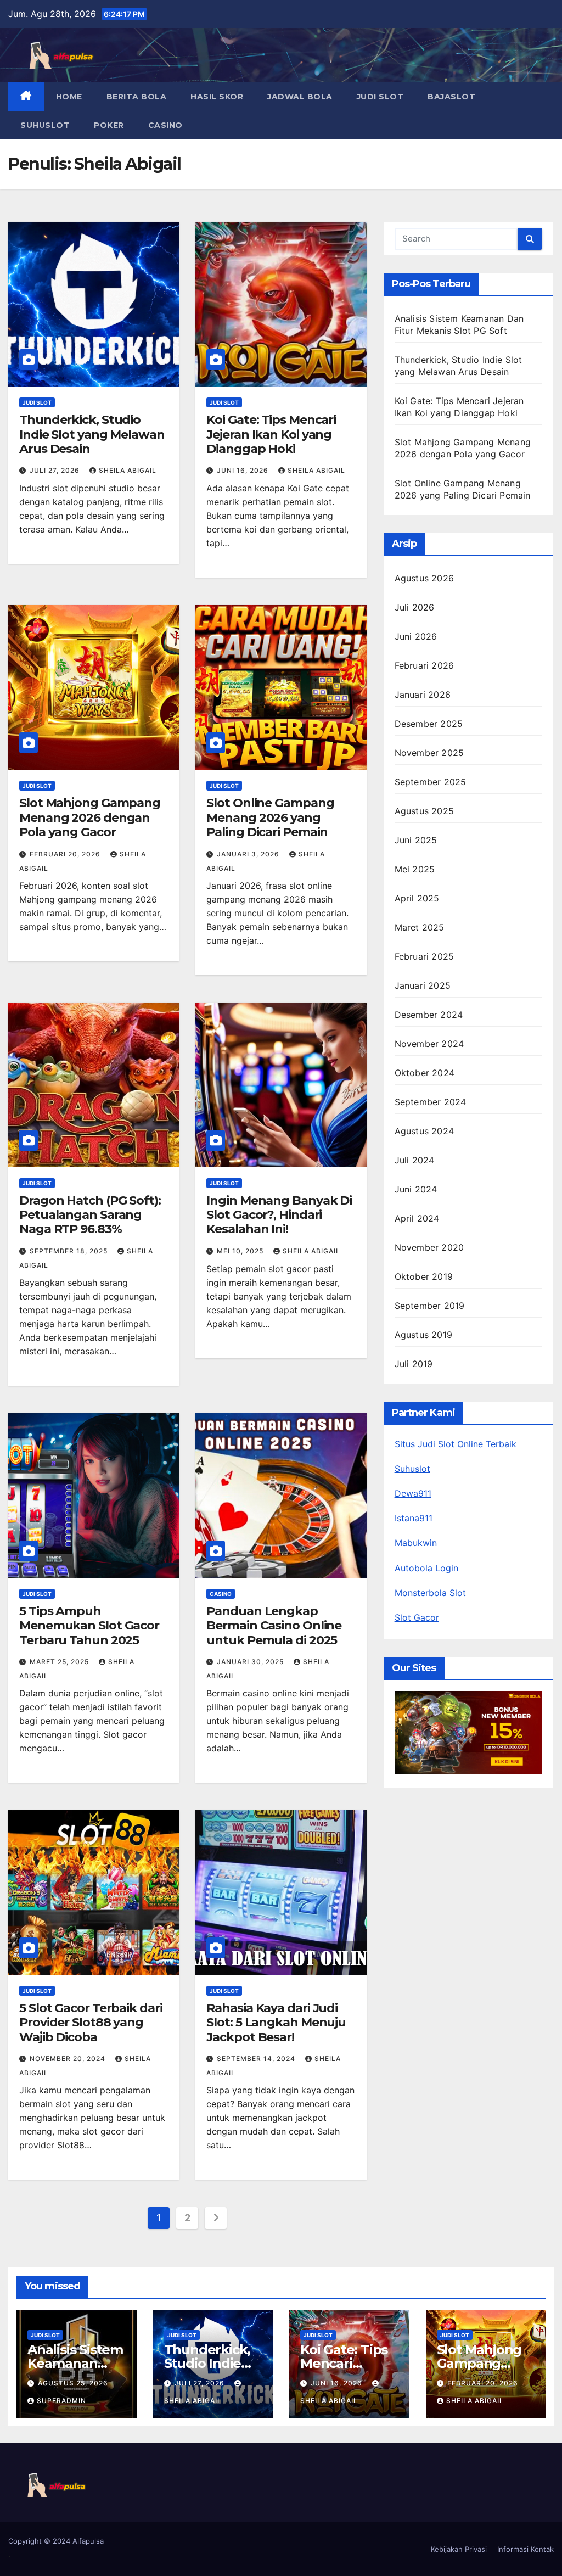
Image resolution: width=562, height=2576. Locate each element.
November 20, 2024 (69, 2059)
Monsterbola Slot (430, 1593)
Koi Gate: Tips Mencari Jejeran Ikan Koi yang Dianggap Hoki (271, 434)
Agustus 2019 (423, 1335)
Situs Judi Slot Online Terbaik (456, 1444)
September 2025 (431, 782)
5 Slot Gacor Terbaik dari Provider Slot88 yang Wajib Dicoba (91, 2023)
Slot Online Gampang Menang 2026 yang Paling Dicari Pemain (270, 817)
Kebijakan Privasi (459, 2549)
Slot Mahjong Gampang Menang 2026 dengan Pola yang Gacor (90, 817)
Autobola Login (426, 1568)
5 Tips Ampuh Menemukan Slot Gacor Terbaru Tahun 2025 (89, 1626)
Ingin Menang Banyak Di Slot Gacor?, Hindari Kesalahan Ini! (279, 1215)
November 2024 (429, 1044)
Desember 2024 (429, 1015)
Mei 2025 (415, 869)
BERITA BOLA (137, 97)
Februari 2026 (425, 665)
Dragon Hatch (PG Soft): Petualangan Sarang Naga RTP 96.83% (90, 1215)
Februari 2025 (425, 956)
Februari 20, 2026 (66, 854)
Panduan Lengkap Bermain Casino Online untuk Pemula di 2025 (274, 1626)
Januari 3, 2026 (249, 854)
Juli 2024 (415, 1160)
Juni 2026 (416, 636)
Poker (109, 125)
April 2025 (417, 898)
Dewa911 (413, 1493)
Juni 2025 (416, 840)
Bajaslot (451, 97)
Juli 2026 (415, 607)
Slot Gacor (417, 1617)
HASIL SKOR (217, 97)
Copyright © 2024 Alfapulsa (56, 2541)
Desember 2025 (429, 724)
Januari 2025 (423, 985)
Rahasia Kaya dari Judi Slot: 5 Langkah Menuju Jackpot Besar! (276, 2023)
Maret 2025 (420, 927)
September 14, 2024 (257, 2059)
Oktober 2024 (425, 1073)
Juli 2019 (414, 1364)
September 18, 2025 (70, 1251)
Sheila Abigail (128, 470)
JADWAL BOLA (300, 97)
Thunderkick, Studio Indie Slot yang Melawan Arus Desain (92, 434)
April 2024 (417, 1218)
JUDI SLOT (380, 97)
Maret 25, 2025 (60, 1662)
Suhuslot (45, 125)
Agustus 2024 (424, 1131)
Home (69, 97)
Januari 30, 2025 (251, 1662)
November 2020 (429, 1247)
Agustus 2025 (424, 811)
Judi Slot (37, 402)
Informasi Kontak (526, 2549)
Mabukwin (416, 1543)
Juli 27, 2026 (56, 470)
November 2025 (429, 753)
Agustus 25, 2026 (73, 2383)
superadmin (61, 2401)
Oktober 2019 (424, 1276)
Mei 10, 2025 (241, 1251)
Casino (165, 125)
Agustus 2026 (424, 578)
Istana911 (414, 1518)
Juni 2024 (416, 1189)
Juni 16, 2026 (244, 470)
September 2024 (431, 1102)
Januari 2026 (423, 695)
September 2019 (430, 1306)
